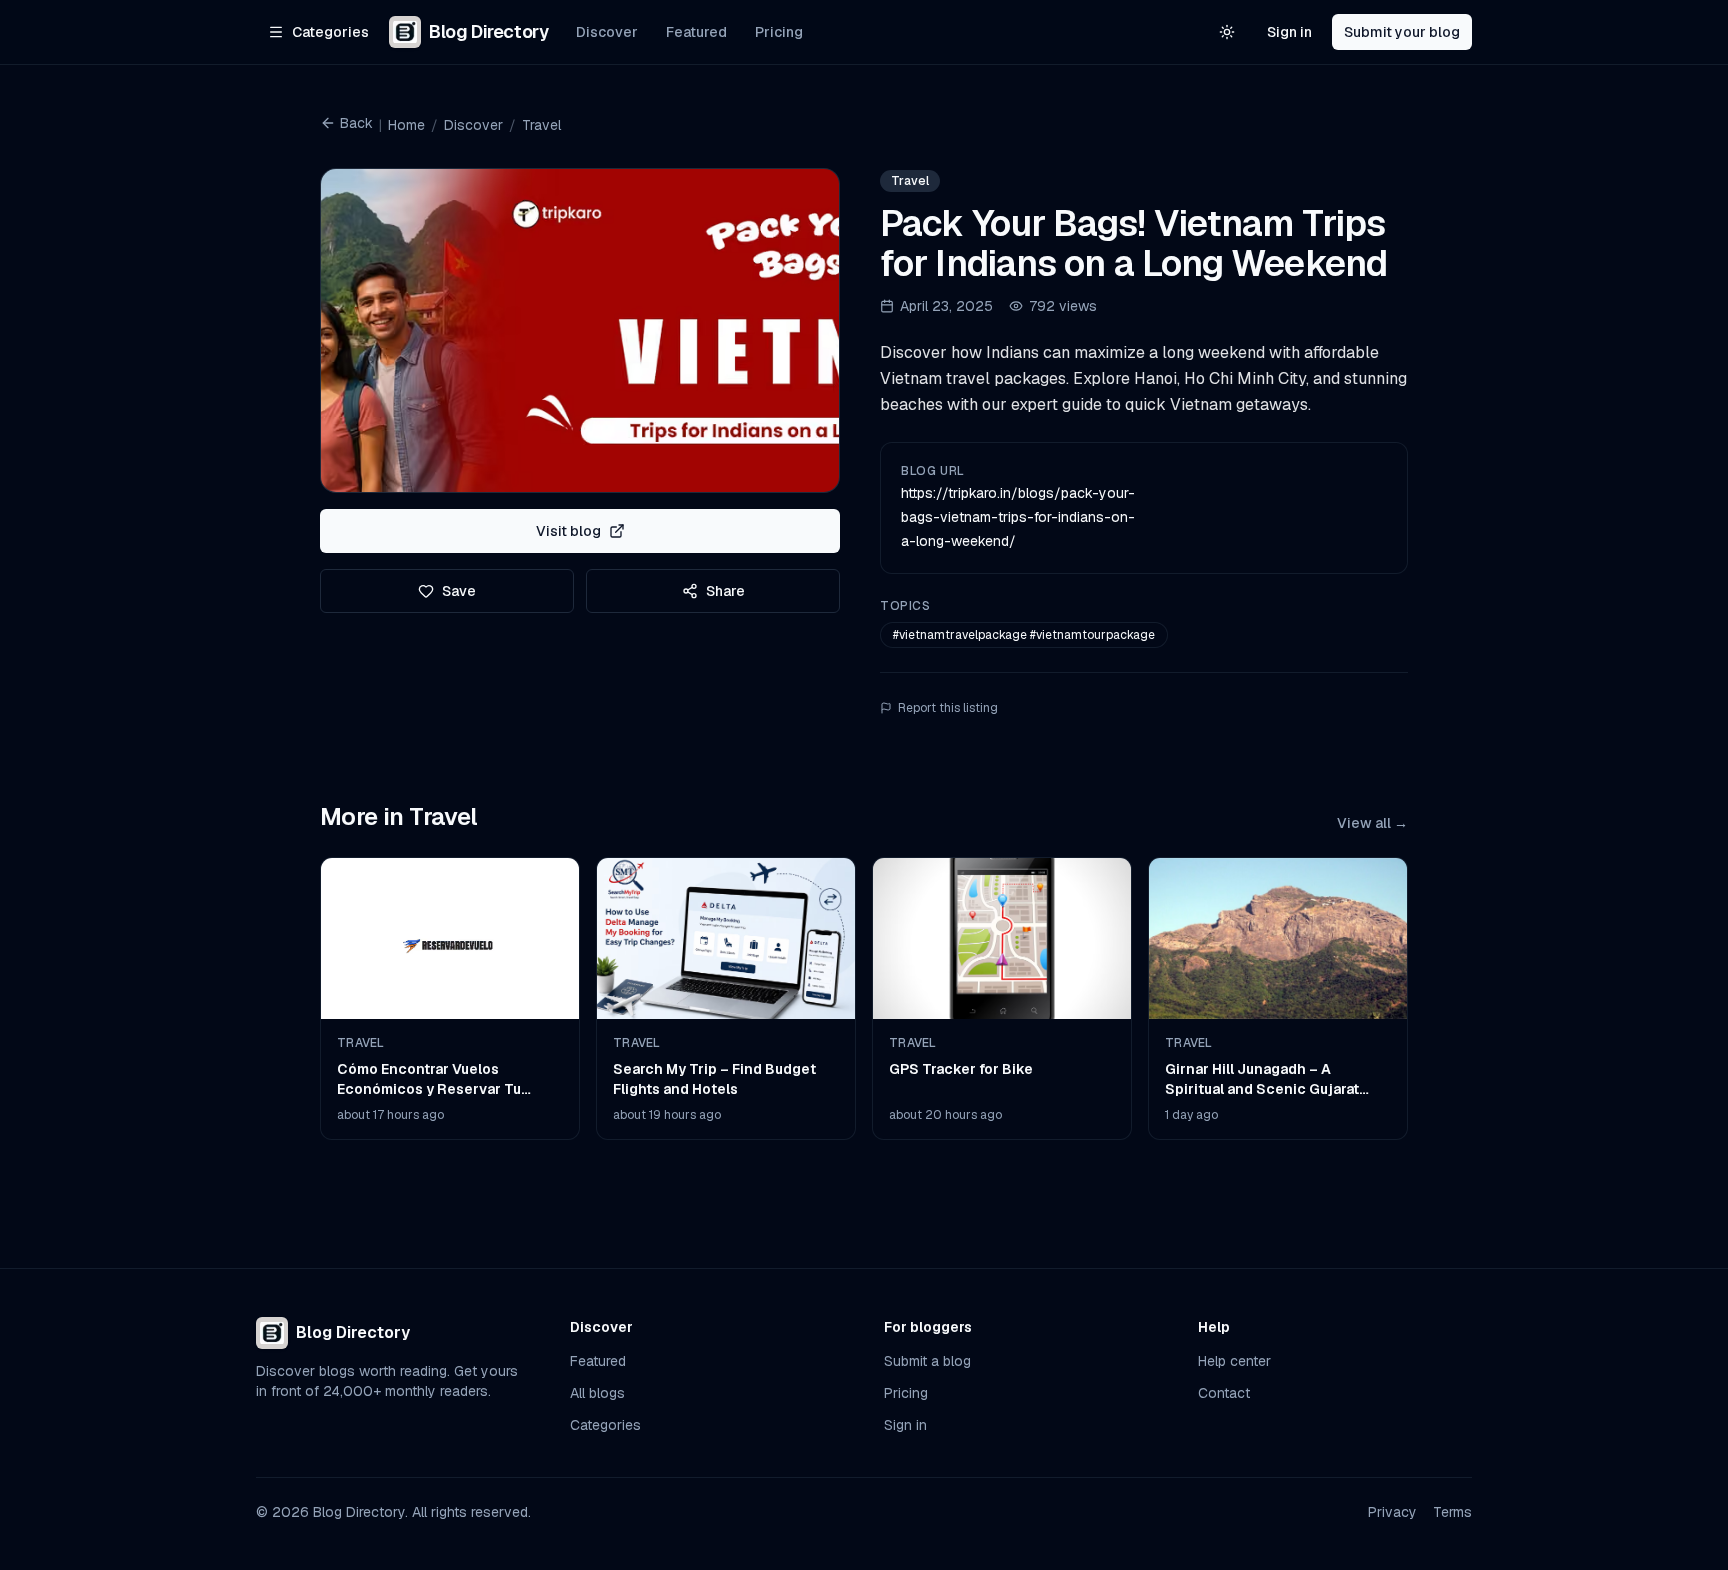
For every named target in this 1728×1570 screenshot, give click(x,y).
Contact (1224, 1393)
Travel (541, 125)
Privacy (1392, 1512)
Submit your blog (1402, 32)
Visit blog (568, 531)
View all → (1372, 823)
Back (356, 123)
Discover (607, 32)
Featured (696, 32)
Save (459, 591)
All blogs (597, 1393)
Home (406, 125)
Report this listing (948, 708)
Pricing (779, 32)
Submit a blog (927, 1361)
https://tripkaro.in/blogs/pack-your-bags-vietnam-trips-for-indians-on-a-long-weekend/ (1018, 517)
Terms (1452, 1512)
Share (725, 591)
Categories (605, 1425)
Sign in (1289, 32)
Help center (1234, 1361)
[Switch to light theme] (1227, 32)
